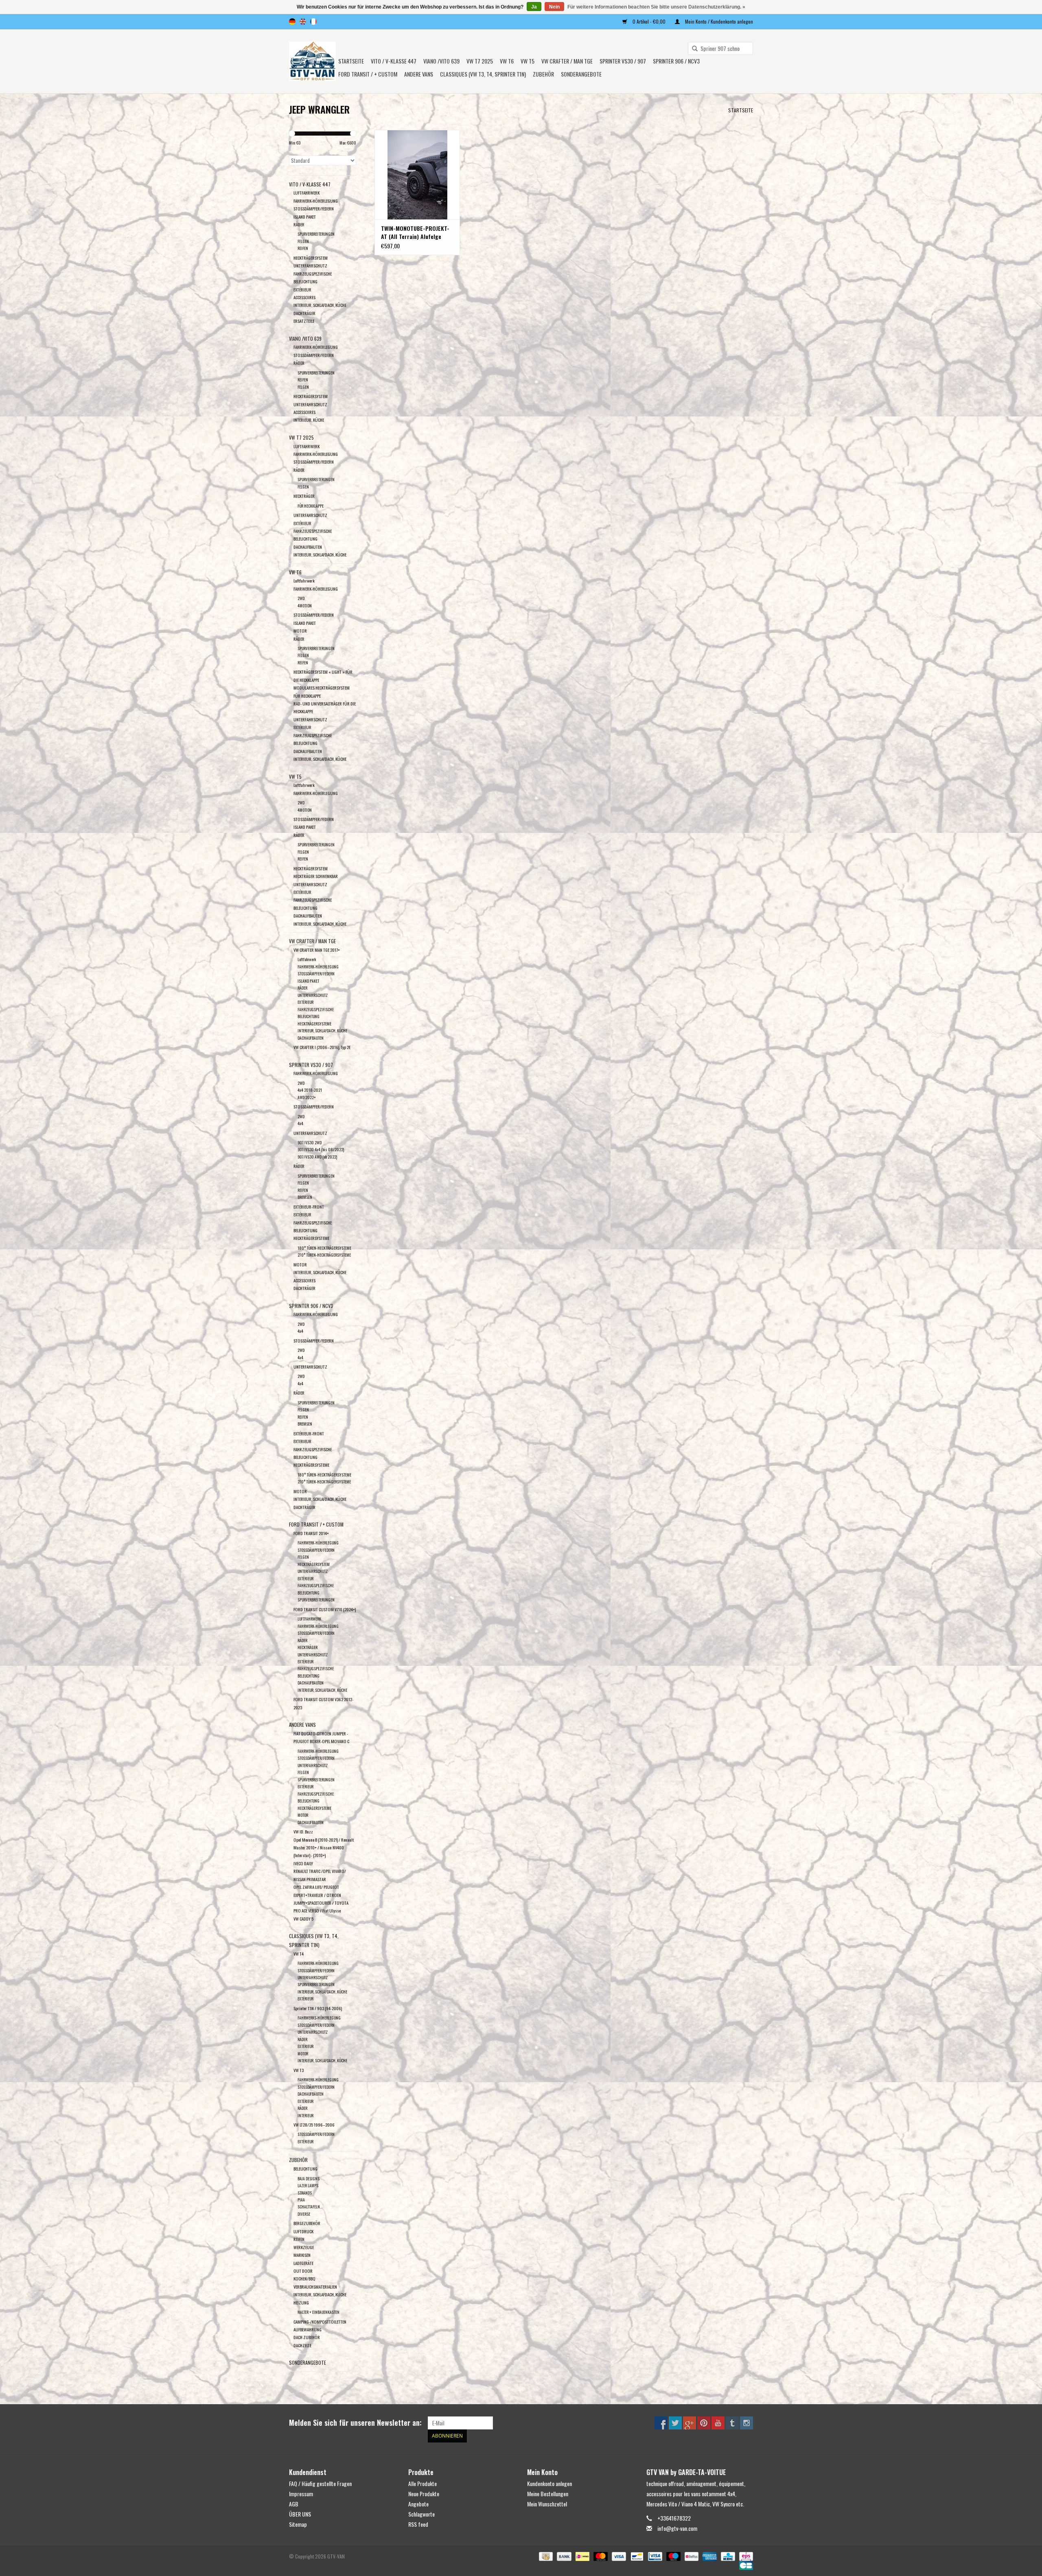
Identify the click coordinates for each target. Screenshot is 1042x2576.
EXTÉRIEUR (302, 289)
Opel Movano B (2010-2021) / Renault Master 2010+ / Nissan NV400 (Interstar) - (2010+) (324, 1848)
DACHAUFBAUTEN (308, 547)
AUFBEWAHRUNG (308, 2329)
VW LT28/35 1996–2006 (314, 2125)
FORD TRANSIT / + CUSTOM (368, 74)
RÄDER (299, 224)
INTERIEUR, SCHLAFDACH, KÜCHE (320, 305)
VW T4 (299, 1954)
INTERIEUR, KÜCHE (309, 420)
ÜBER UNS (300, 2514)
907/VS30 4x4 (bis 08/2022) (321, 1149)
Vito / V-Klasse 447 (394, 61)
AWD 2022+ (307, 1097)
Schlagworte (421, 2514)
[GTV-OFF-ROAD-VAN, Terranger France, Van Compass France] (312, 61)
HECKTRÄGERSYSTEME (314, 1024)
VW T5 (528, 61)
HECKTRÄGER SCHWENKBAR (316, 876)
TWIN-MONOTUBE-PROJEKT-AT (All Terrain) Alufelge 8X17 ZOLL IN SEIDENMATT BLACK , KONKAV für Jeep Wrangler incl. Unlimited (415, 232)
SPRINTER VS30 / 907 (623, 61)
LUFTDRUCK (303, 2231)
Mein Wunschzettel (547, 2504)
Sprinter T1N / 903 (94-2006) (318, 2008)
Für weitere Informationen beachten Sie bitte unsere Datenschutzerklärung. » (656, 7)
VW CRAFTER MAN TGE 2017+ (317, 950)
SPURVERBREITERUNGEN (316, 234)
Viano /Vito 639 (441, 61)
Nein (554, 7)
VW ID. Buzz (303, 1831)
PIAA (301, 2200)
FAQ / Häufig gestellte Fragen (320, 2483)
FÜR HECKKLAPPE (311, 506)
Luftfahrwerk (304, 580)
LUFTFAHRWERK (306, 193)
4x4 (300, 1123)
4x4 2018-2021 (310, 1090)
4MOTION (305, 606)
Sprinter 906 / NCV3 (676, 61)
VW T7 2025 (480, 61)
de (292, 22)
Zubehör (543, 74)
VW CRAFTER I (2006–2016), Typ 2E (322, 1047)
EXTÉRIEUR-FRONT (309, 1207)
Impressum (301, 2494)
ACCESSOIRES (304, 297)
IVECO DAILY (303, 1863)
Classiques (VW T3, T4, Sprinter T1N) (483, 74)
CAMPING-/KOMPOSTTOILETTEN (320, 2322)
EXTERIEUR (302, 1441)
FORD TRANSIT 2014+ (311, 1533)
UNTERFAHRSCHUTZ (310, 265)
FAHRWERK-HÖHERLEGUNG (316, 201)
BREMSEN (305, 1197)
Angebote (418, 2504)
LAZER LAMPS (308, 2185)
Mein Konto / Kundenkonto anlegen (718, 21)
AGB (294, 2504)
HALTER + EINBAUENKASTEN (319, 2312)
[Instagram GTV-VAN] (746, 2423)
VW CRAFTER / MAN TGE (567, 61)
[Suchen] (692, 49)
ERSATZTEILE (304, 321)
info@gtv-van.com (677, 2528)
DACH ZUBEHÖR (307, 2337)
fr (313, 22)
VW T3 (299, 2070)
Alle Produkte (422, 2483)
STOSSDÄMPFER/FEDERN (314, 208)
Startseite (351, 61)
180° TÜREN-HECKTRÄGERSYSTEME (324, 1248)
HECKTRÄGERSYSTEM (311, 258)
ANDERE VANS (419, 74)
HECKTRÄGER (304, 496)
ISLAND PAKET (305, 217)
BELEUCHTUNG (305, 2169)
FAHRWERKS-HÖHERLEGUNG (319, 2018)
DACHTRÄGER (304, 313)
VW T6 (507, 61)
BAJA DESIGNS (309, 2178)
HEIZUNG (301, 2302)
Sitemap (298, 2524)
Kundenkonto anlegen (549, 2483)
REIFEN (303, 248)
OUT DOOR (303, 2271)
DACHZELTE (302, 2345)
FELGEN (303, 241)
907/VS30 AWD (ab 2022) (317, 1157)
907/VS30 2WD (310, 1142)
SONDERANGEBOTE (581, 74)
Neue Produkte (424, 2494)
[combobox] (720, 48)
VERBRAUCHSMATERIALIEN (315, 2287)
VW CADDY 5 (303, 1919)
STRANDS (305, 2193)
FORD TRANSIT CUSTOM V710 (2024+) (325, 1609)
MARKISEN (302, 2255)
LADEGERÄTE (303, 2263)
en (303, 22)
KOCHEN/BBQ (304, 2278)
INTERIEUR (305, 2115)
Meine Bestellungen (548, 2494)
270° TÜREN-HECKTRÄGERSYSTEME (324, 1255)
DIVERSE (304, 2214)
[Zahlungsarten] (545, 2555)
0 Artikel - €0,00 (649, 21)
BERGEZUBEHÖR (307, 2223)
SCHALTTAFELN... (310, 2207)
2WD (301, 598)
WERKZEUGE (304, 2247)
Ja (534, 7)
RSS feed (418, 2524)
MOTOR (300, 631)
